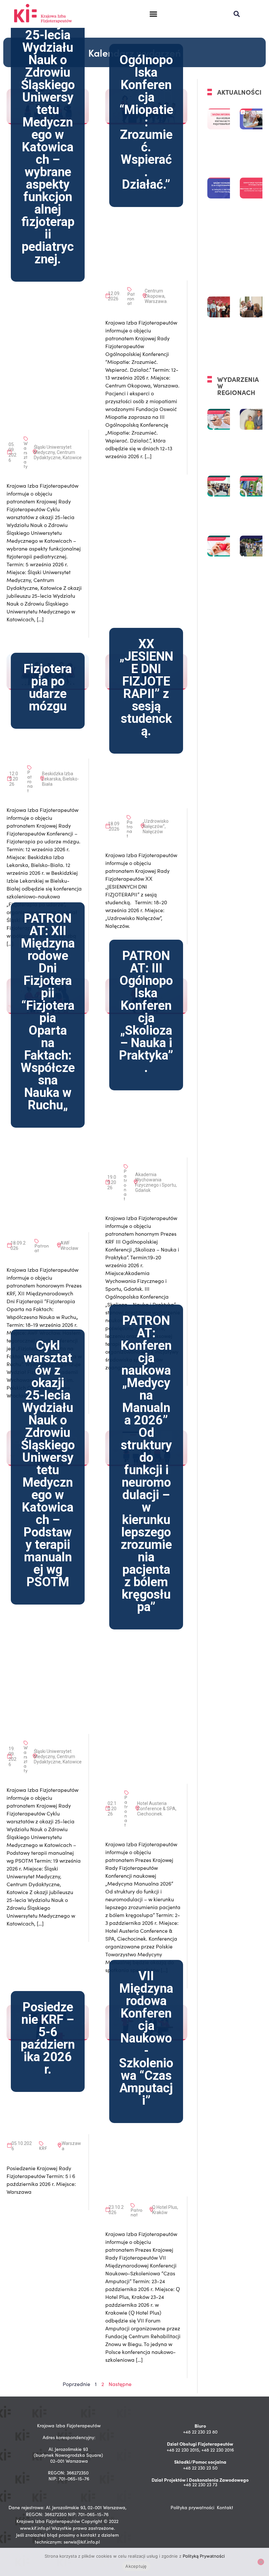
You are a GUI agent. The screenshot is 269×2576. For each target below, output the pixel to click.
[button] (153, 14)
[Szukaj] (237, 14)
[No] (261, 2562)
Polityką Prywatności (204, 2556)
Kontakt (225, 2507)
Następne (120, 2384)
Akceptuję (136, 2566)
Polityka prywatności (192, 2507)
